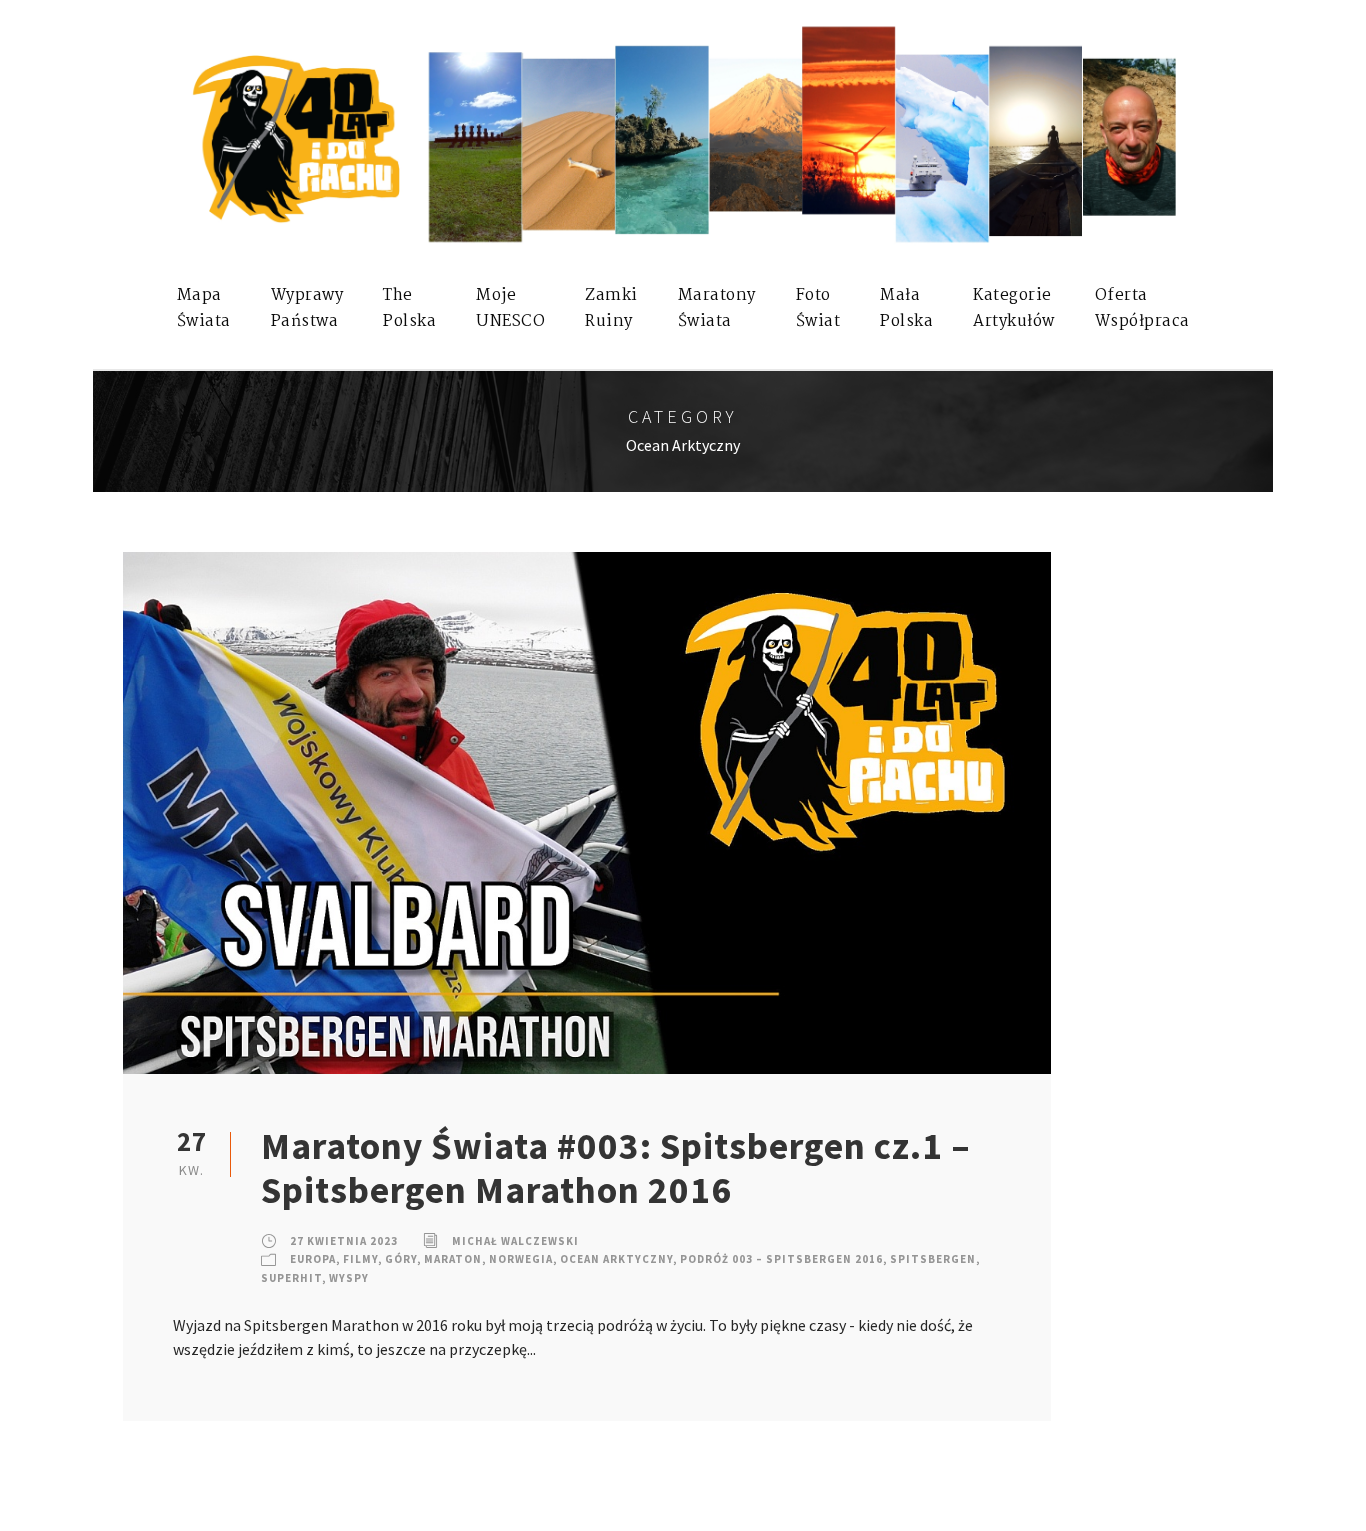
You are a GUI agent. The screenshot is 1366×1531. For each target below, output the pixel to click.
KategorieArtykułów (1014, 308)
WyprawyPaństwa (307, 308)
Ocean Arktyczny (616, 1259)
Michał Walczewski (515, 1241)
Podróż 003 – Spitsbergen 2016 (781, 1259)
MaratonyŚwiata (717, 308)
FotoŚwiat (818, 308)
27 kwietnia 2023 (344, 1241)
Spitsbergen (933, 1259)
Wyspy (349, 1278)
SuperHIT (291, 1278)
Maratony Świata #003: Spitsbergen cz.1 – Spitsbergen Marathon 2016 (616, 1168)
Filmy (360, 1259)
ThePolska (409, 308)
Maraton (453, 1259)
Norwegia (521, 1259)
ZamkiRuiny (611, 308)
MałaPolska (906, 308)
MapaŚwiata (204, 308)
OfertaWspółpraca (1142, 308)
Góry (401, 1259)
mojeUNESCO (510, 308)
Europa (313, 1259)
